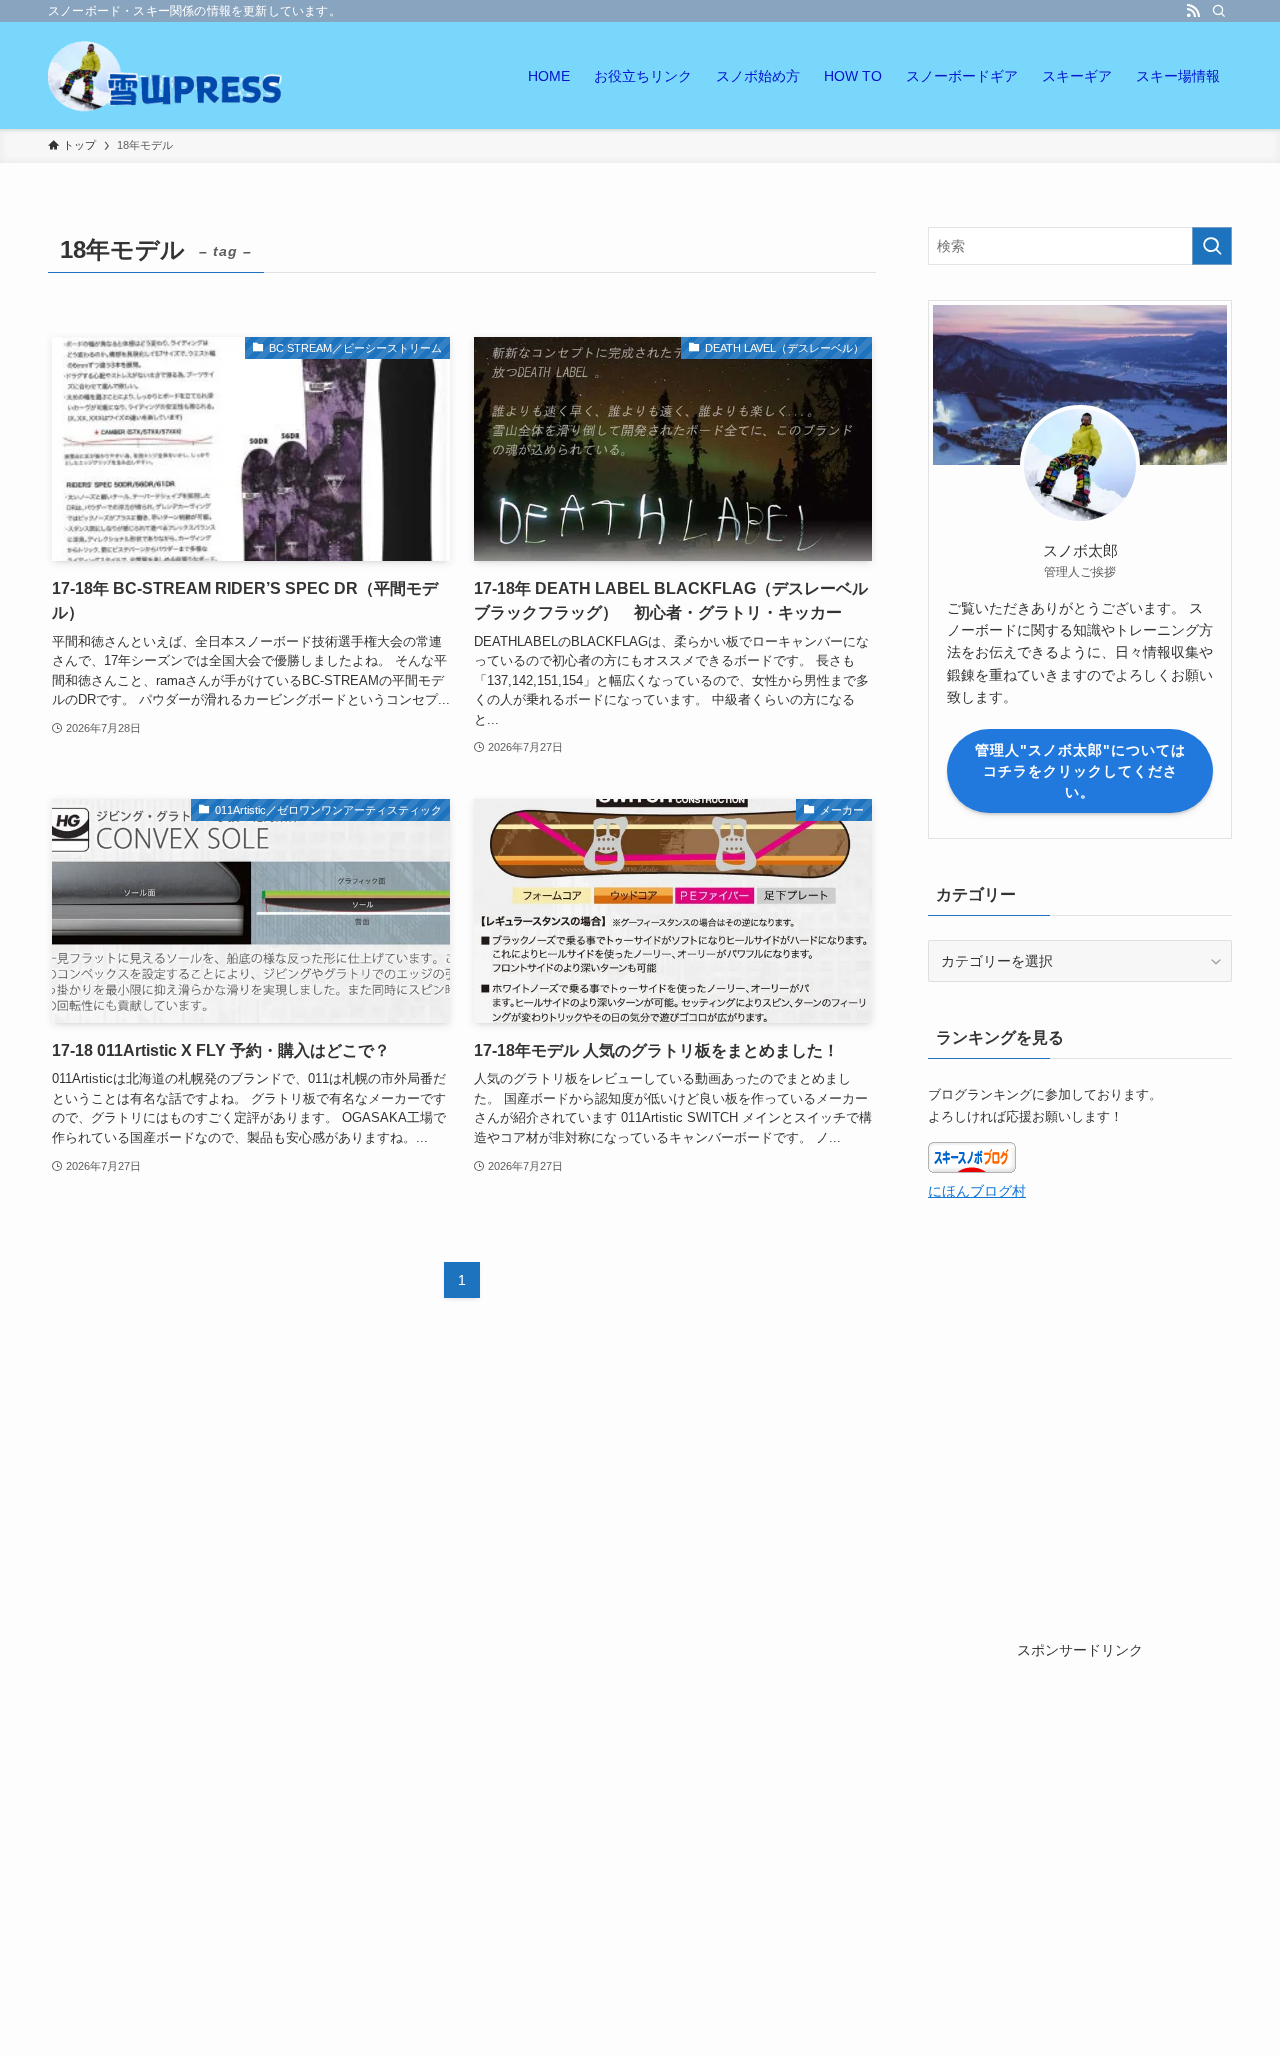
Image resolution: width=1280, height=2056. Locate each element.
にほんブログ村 (977, 1191)
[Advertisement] (1080, 1787)
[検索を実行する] (1212, 246)
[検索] (1219, 11)
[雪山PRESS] (167, 75)
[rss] (1193, 11)
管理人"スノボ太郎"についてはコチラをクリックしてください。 (1080, 771)
